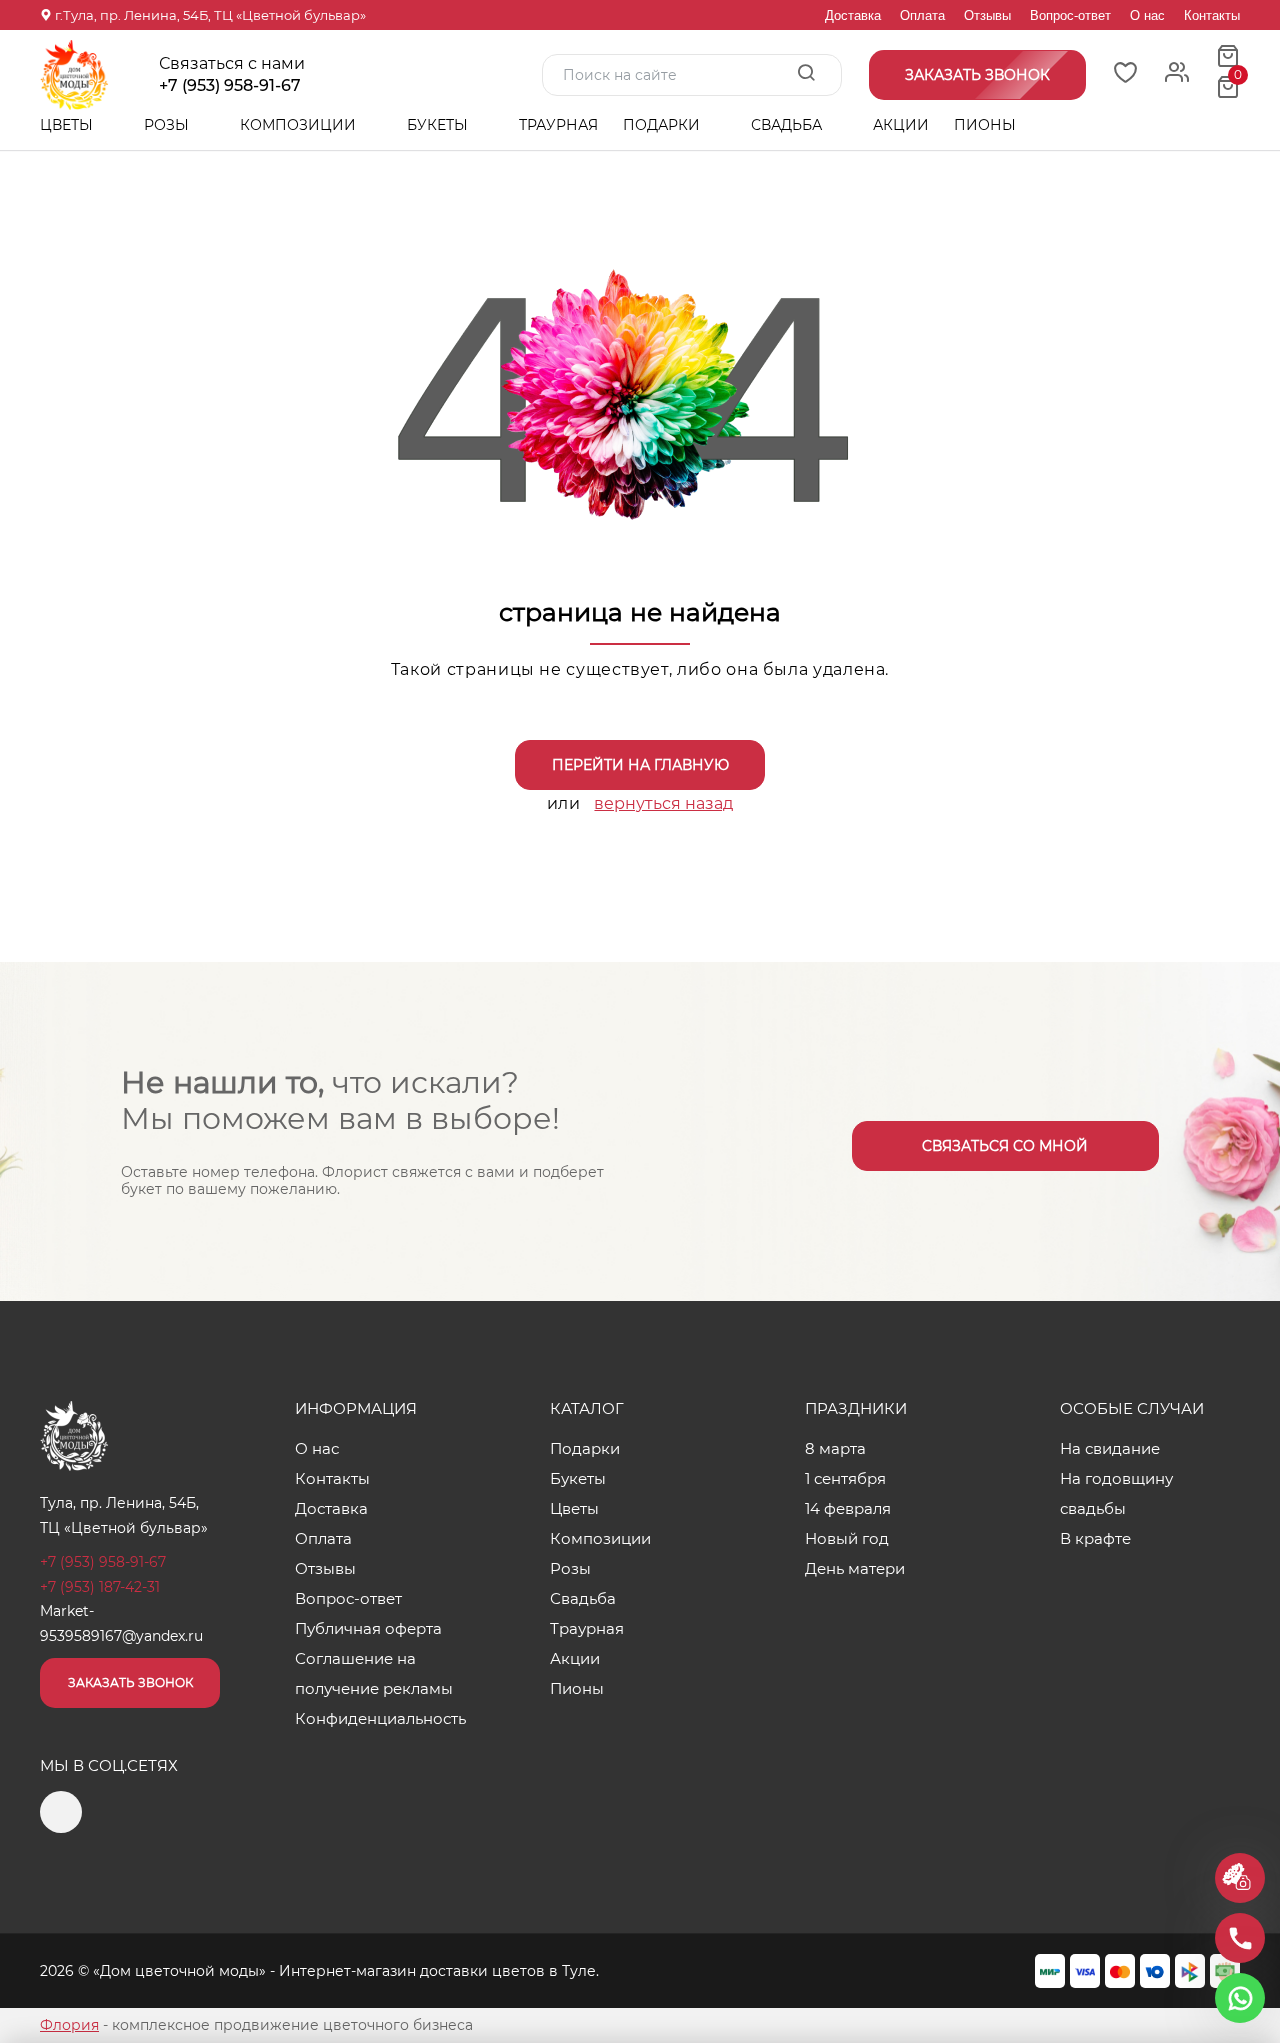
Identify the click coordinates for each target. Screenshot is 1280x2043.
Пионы (985, 125)
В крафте (1095, 1538)
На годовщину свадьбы (1116, 1493)
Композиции (300, 125)
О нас (1147, 15)
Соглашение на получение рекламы (374, 1673)
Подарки (663, 125)
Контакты (1212, 15)
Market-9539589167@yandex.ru (121, 1623)
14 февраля (848, 1508)
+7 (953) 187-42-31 (100, 1587)
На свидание (1110, 1448)
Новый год (847, 1538)
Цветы (68, 125)
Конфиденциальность (380, 1718)
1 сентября (845, 1478)
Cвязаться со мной (1005, 1146)
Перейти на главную (640, 765)
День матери (855, 1568)
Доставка (853, 15)
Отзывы (987, 15)
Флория (69, 2025)
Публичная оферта (368, 1628)
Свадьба (788, 125)
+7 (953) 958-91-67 (230, 86)
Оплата (922, 15)
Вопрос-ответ (1070, 15)
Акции (901, 125)
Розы (168, 125)
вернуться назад (663, 803)
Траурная (558, 125)
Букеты (439, 125)
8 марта (835, 1448)
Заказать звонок (130, 1682)
